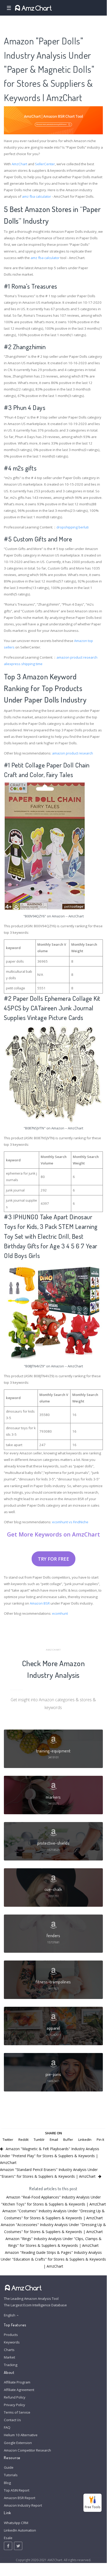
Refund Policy (15, 2397)
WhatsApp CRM (16, 2523)
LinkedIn (85, 2140)
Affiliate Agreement (19, 2390)
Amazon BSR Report (20, 2498)
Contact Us (12, 2420)
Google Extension (18, 2443)
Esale (8, 2538)
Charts (9, 2350)
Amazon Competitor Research (27, 2450)
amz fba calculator (37, 196)
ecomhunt (60, 1613)
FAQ (7, 2427)
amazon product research (77, 657)
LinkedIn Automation (20, 2530)
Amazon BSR (40, 1603)
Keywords (12, 2342)
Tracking (11, 2365)
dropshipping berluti (73, 527)
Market (9, 2357)
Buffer (68, 2140)
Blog (7, 2483)
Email (54, 2140)
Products (11, 2335)
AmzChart (19, 164)
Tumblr (39, 2140)
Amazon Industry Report (23, 2505)
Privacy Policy (15, 2405)
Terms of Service (17, 2412)
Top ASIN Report (17, 2490)
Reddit (23, 2140)
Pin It (100, 2140)
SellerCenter (45, 164)
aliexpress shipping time (23, 664)
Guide (9, 2467)
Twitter (8, 2140)
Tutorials (11, 2475)
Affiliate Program (17, 2382)
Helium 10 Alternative (21, 2435)
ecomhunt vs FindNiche (70, 1522)
